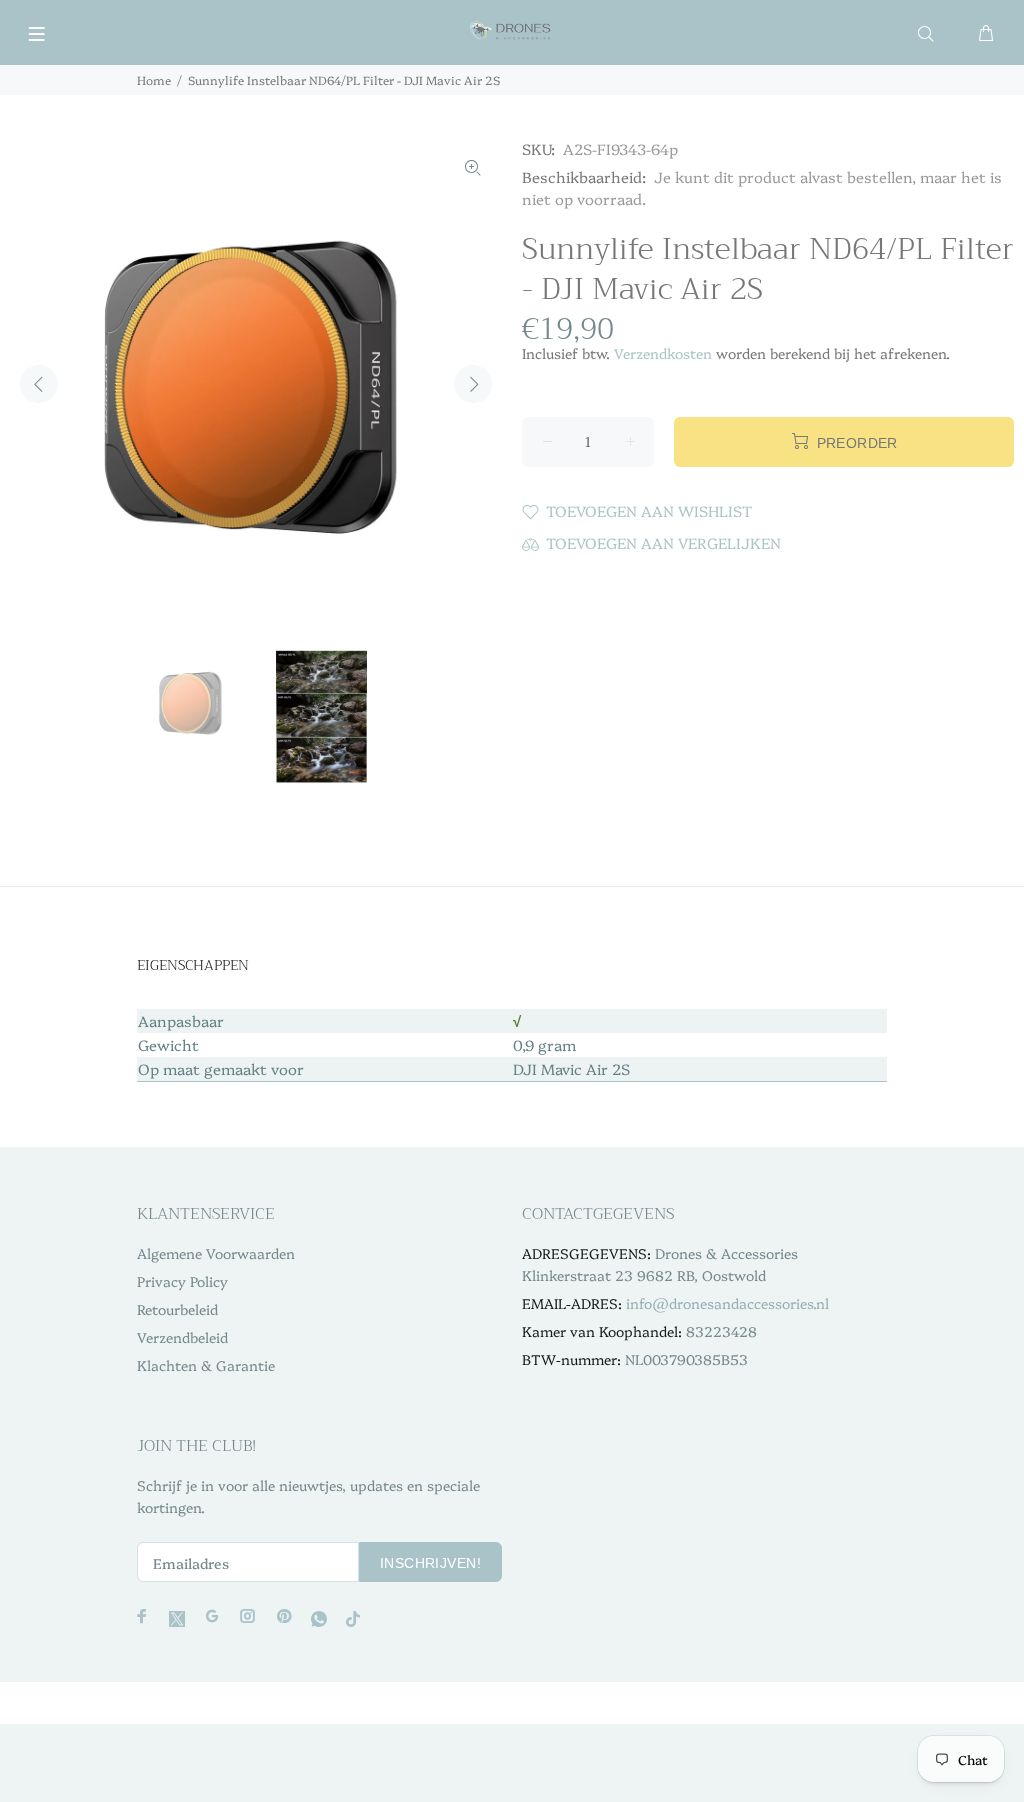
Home (154, 79)
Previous (39, 384)
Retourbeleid (177, 1309)
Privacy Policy (182, 1281)
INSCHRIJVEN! (430, 1563)
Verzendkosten (663, 353)
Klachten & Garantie (206, 1365)
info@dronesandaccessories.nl (727, 1303)
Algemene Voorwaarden (216, 1253)
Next (473, 384)
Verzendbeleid (182, 1337)
